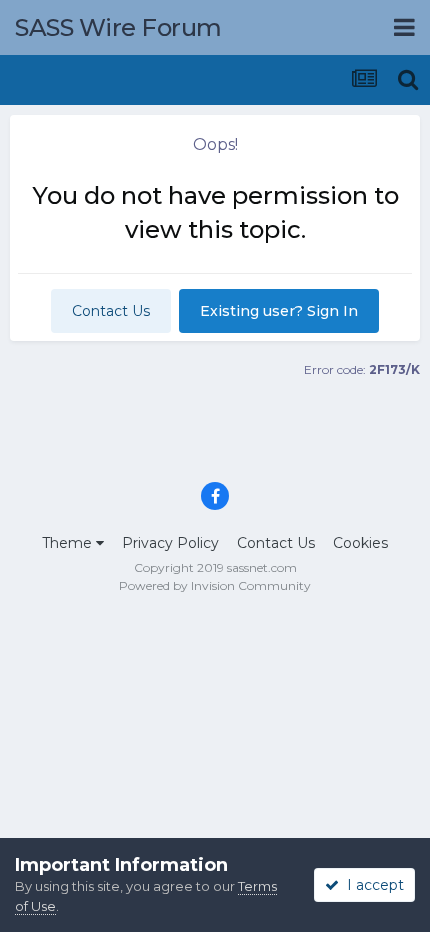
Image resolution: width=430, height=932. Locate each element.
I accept (371, 885)
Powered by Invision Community (215, 585)
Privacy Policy (170, 543)
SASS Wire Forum (118, 27)
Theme (69, 543)
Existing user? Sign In (279, 311)
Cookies (360, 543)
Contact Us (111, 311)
